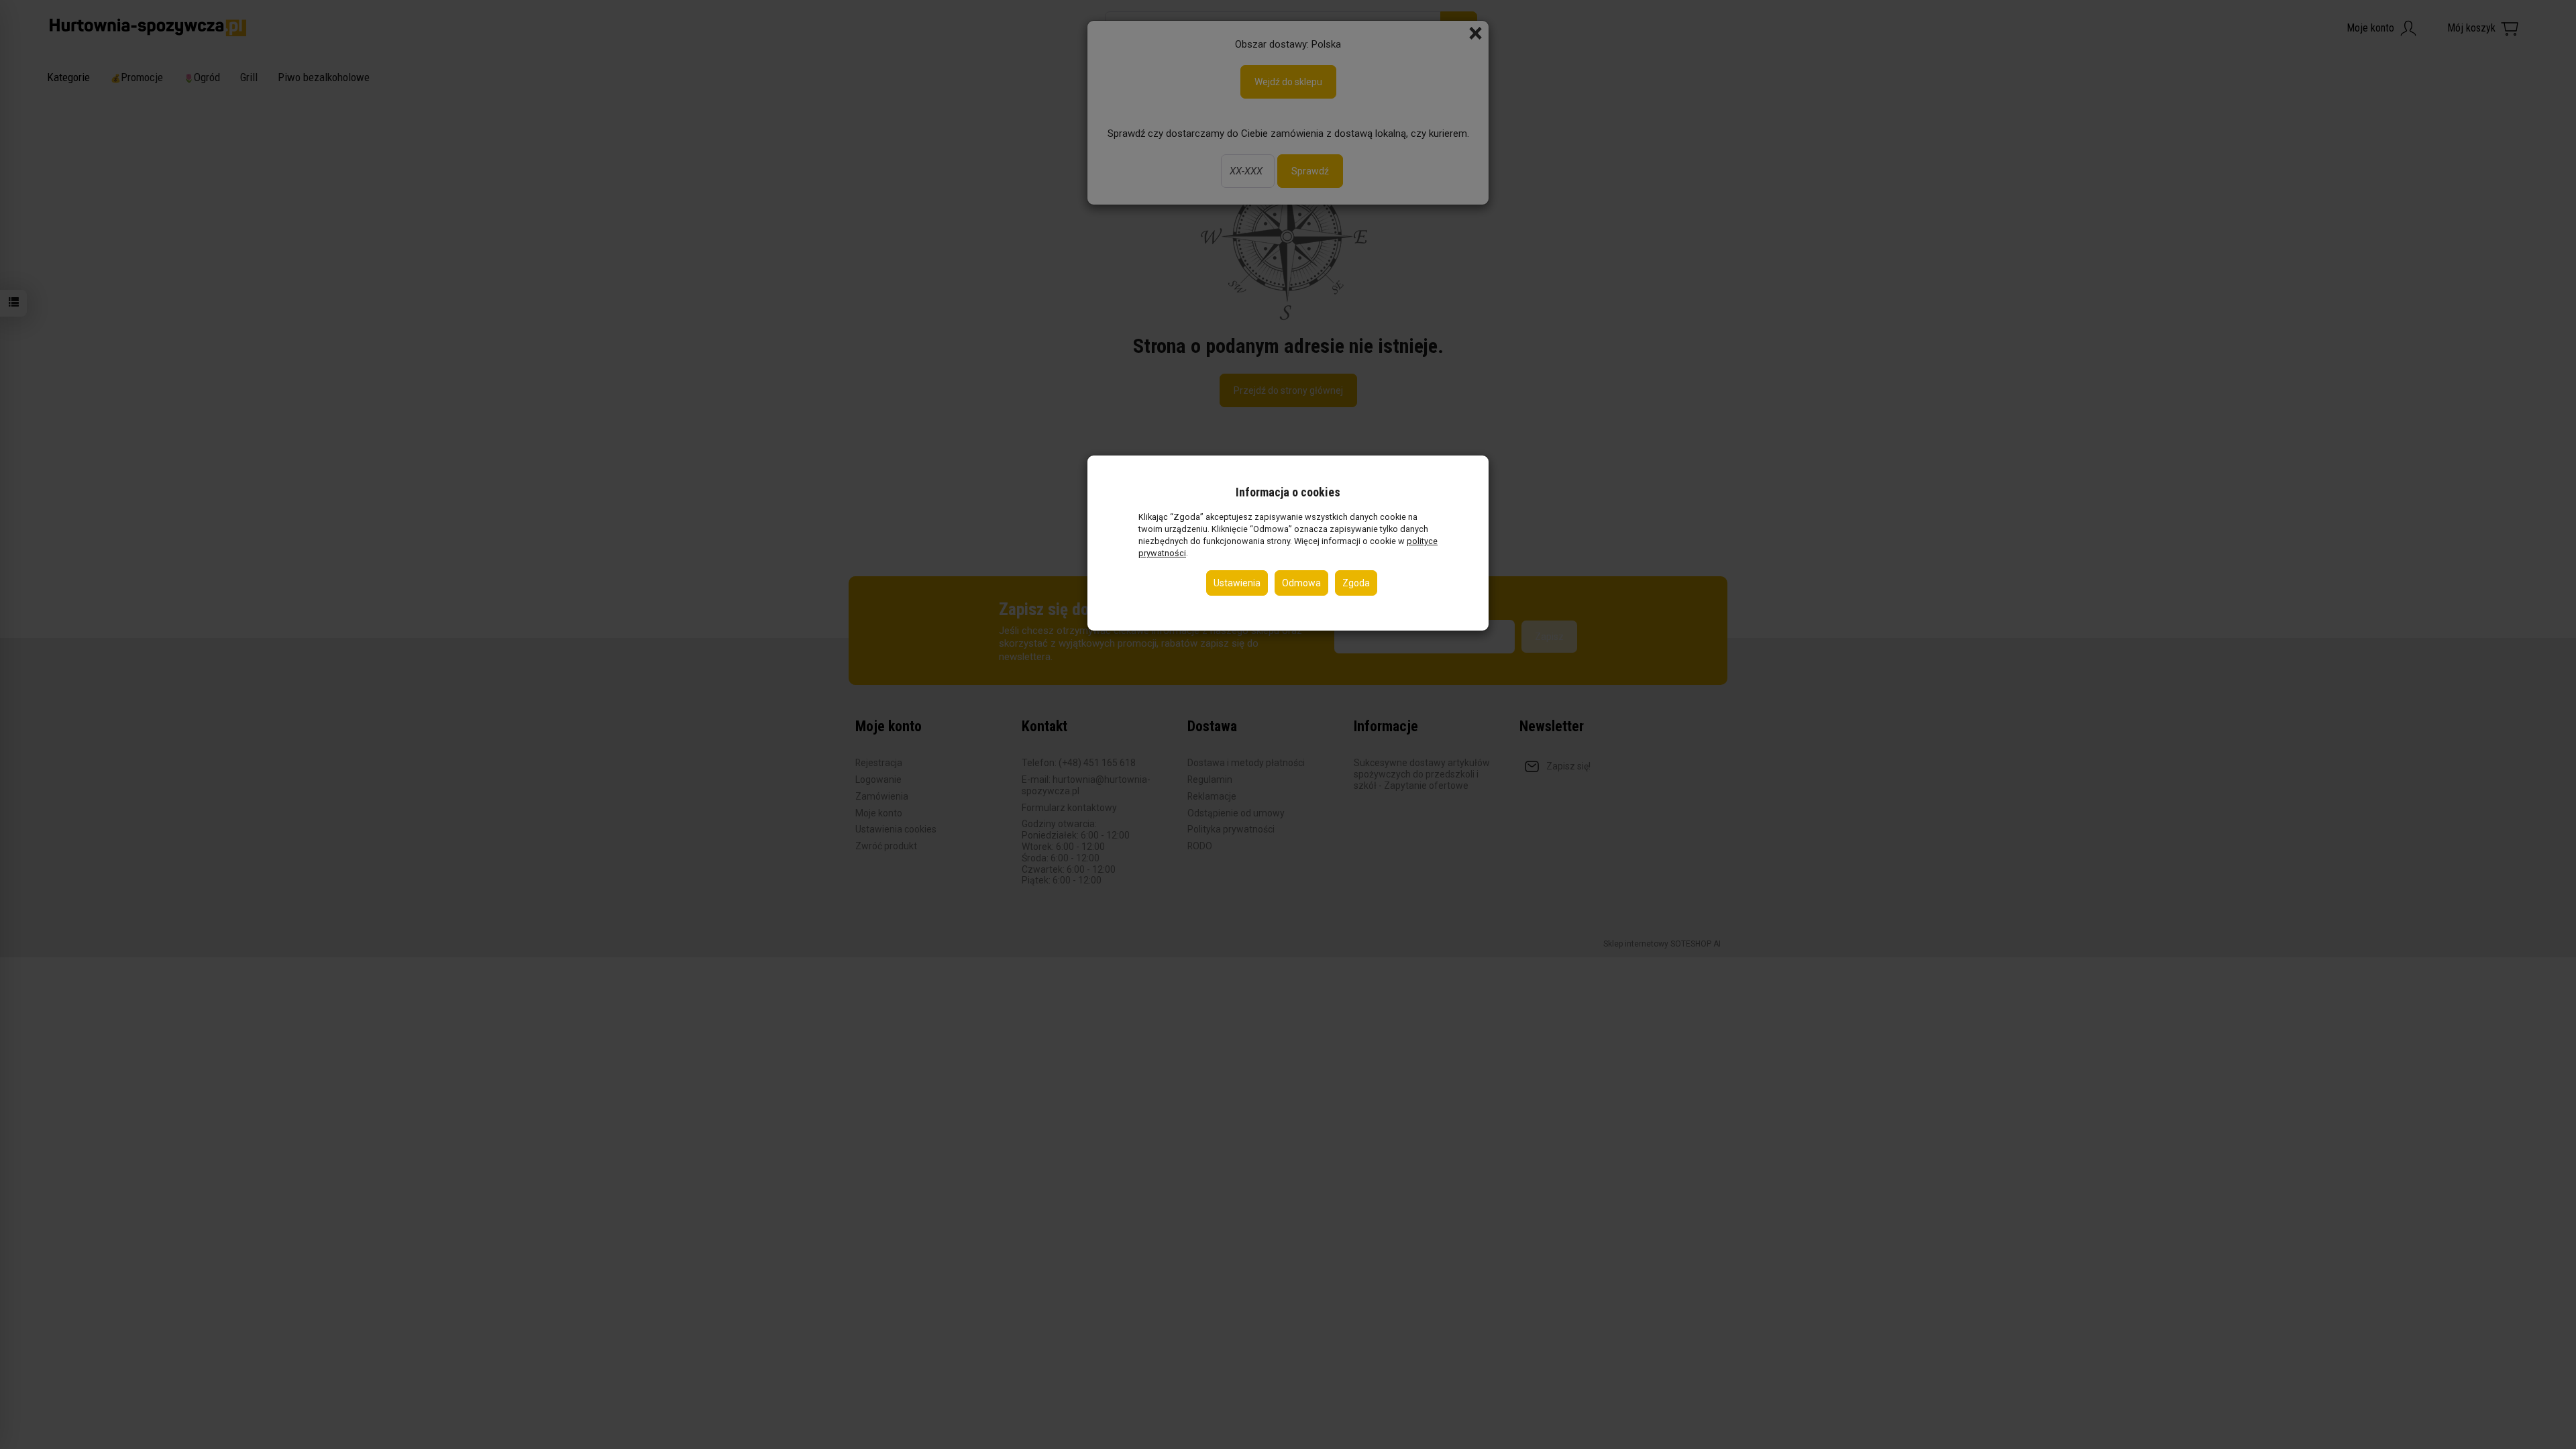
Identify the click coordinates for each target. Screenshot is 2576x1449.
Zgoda (1356, 583)
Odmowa (1301, 583)
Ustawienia (1237, 583)
